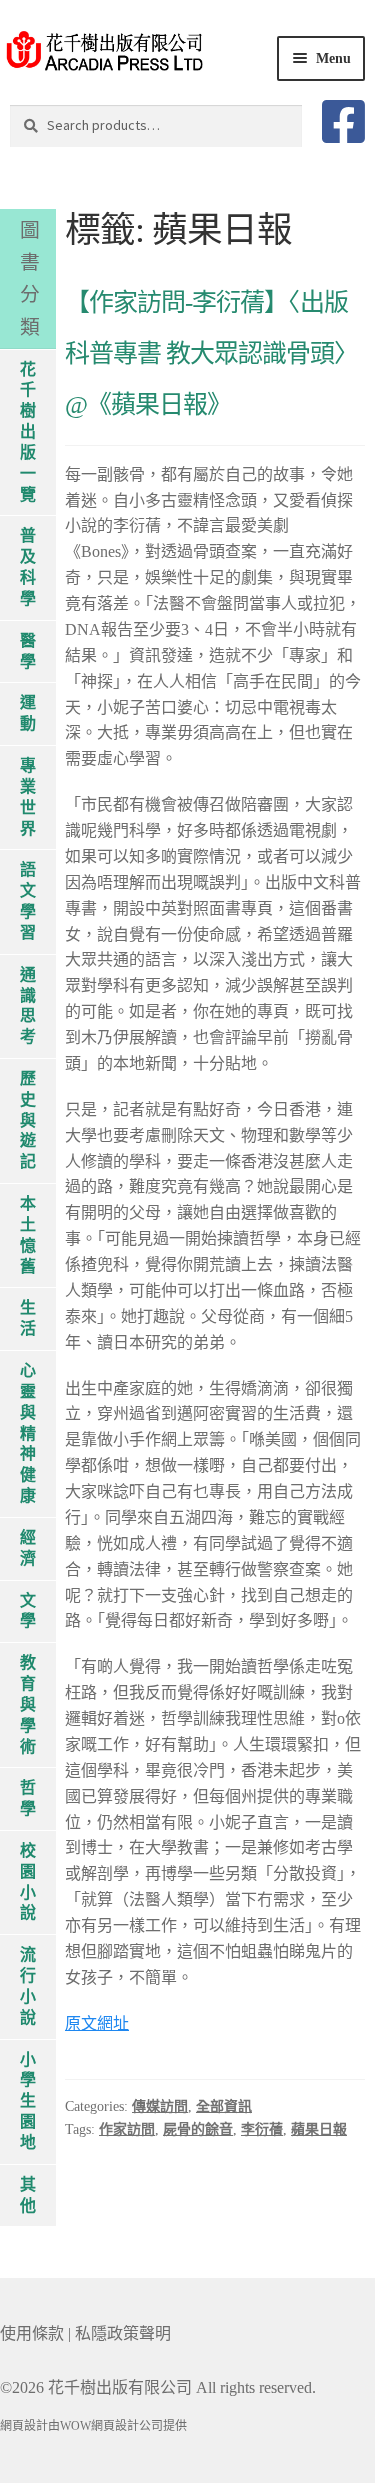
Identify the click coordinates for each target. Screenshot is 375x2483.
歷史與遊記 (28, 1120)
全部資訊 (224, 2106)
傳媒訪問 (160, 2106)
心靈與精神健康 (28, 1433)
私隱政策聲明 (123, 2333)
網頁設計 (24, 2426)
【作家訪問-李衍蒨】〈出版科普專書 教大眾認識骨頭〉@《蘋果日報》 (211, 353)
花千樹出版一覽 (28, 432)
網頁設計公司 (127, 2426)
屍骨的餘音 (198, 2129)
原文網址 (97, 2023)
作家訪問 (127, 2129)
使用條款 (32, 2333)
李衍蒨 (262, 2129)
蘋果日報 (319, 2129)
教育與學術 (28, 1704)
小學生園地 (28, 2101)
